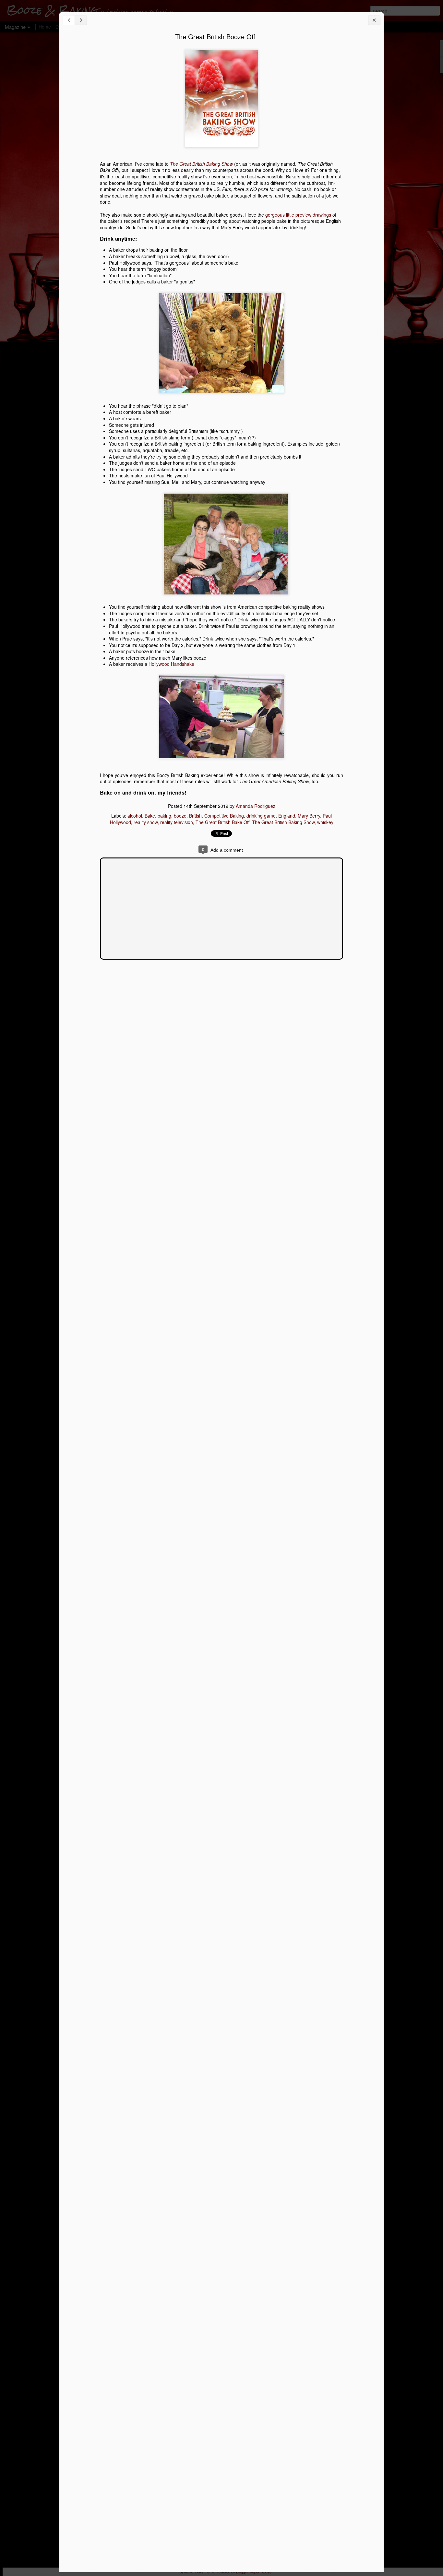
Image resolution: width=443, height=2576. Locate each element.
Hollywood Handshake (171, 664)
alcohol (135, 816)
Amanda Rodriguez (256, 806)
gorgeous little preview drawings (298, 215)
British (195, 816)
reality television (177, 822)
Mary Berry (309, 816)
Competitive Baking (224, 816)
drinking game (261, 816)
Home (45, 27)
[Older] (81, 20)
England (287, 816)
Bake (150, 816)
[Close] (374, 20)
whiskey (325, 822)
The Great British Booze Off (215, 36)
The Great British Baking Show (283, 822)
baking (164, 816)
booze (180, 816)
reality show (146, 822)
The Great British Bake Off (222, 822)
